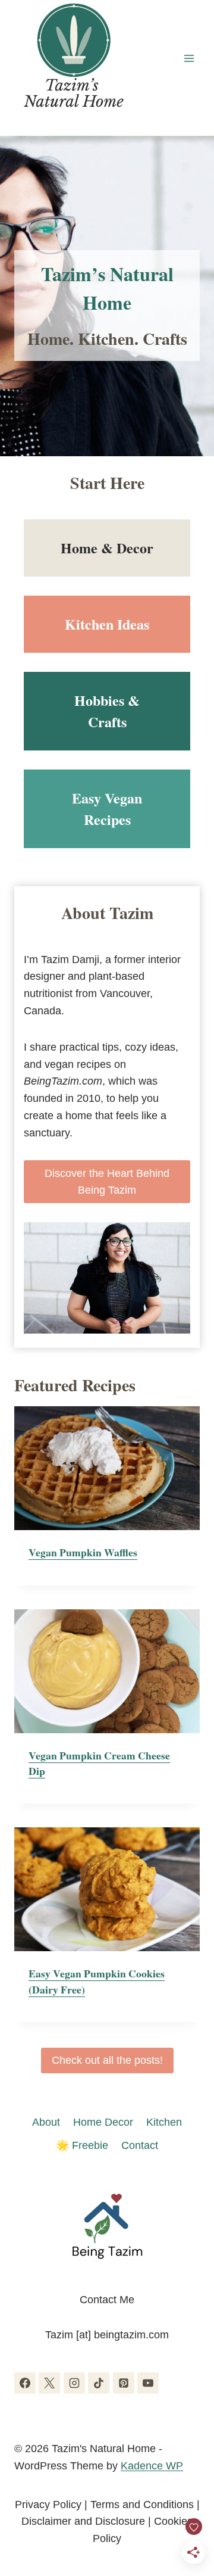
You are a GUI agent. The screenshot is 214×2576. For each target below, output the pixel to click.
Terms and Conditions (142, 2505)
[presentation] (107, 1468)
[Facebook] (25, 2383)
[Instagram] (74, 2383)
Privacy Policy (48, 2505)
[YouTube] (148, 2383)
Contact (140, 2145)
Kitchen (164, 2122)
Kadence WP (152, 2466)
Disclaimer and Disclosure (83, 2521)
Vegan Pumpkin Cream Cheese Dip (99, 1763)
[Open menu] (189, 58)
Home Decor (103, 2122)
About (46, 2122)
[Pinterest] (124, 2383)
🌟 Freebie (82, 2145)
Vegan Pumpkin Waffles (83, 1552)
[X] (49, 2383)
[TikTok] (99, 2383)
